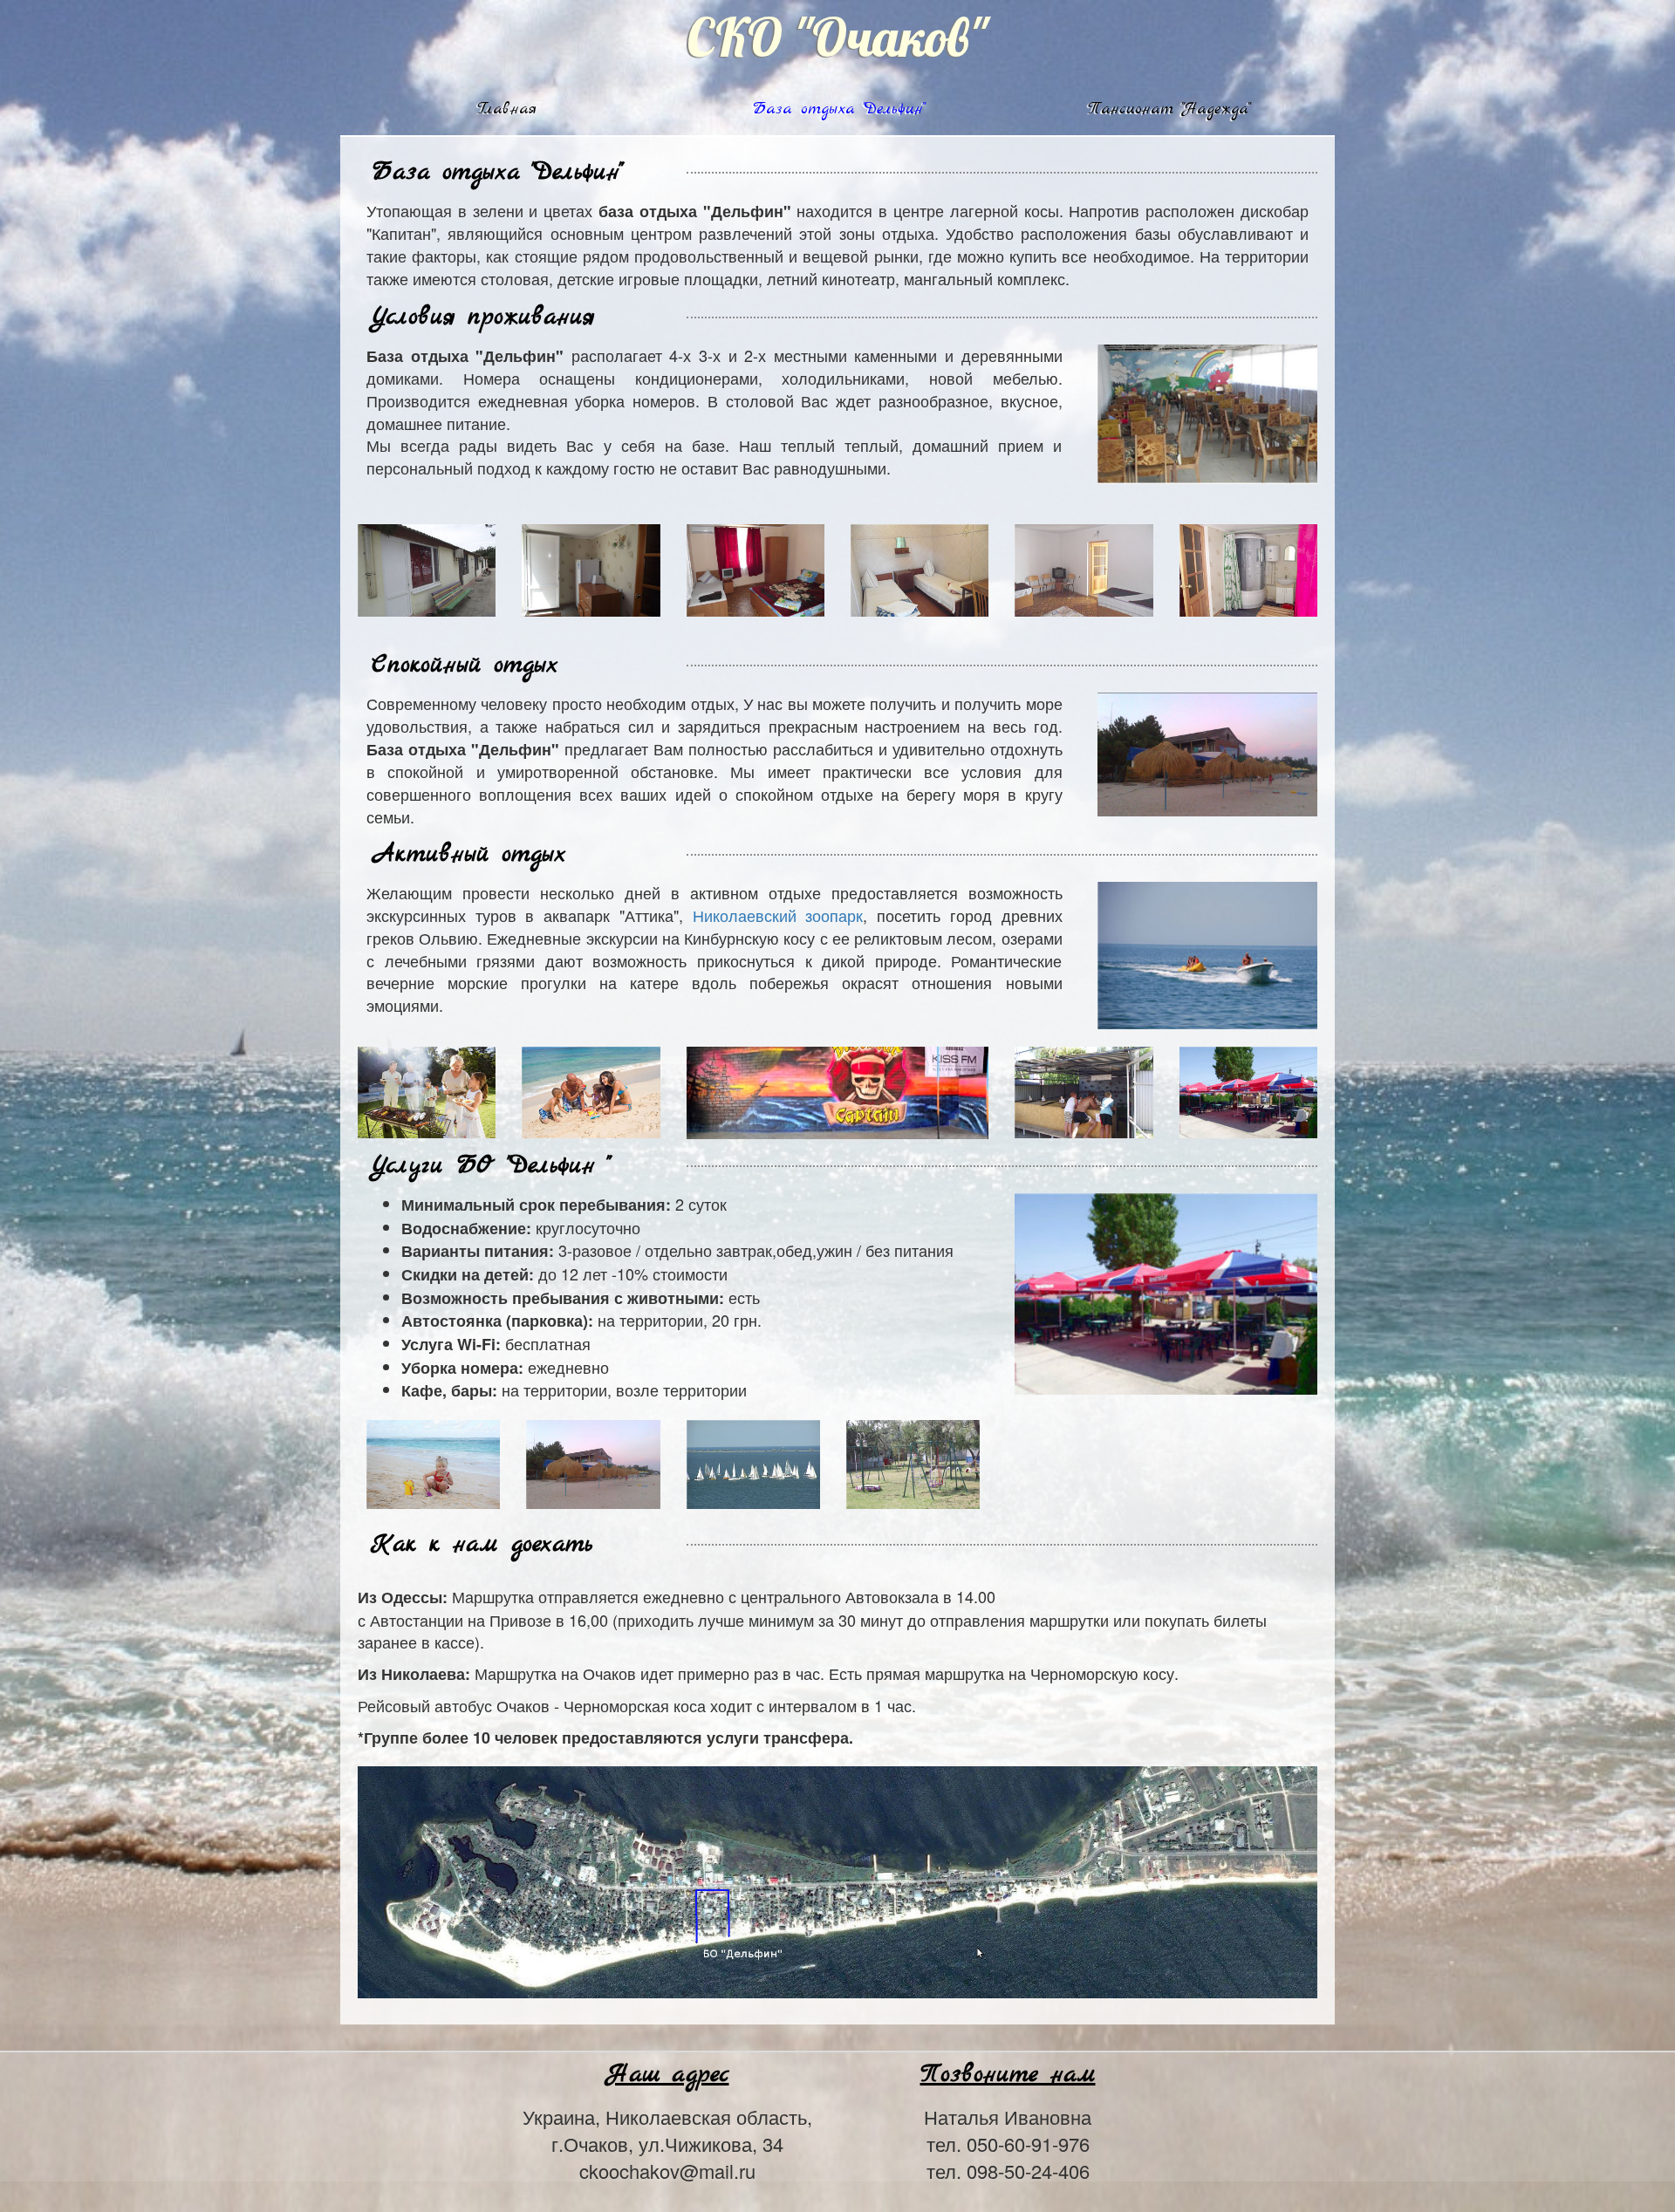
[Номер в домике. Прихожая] (591, 567)
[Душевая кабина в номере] (1248, 567)
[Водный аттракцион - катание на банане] (1208, 952)
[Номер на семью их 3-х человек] (755, 567)
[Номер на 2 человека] (920, 567)
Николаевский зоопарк (778, 915)
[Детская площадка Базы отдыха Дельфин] (913, 1462)
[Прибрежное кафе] (1248, 1089)
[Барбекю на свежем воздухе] (427, 1089)
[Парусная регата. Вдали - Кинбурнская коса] (753, 1462)
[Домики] (427, 567)
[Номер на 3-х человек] (1084, 567)
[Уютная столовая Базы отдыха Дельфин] (1208, 412)
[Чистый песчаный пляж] (433, 1462)
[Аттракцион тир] (1084, 1089)
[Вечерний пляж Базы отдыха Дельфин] (1208, 752)
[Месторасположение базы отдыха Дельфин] (837, 1880)
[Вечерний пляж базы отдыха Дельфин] (593, 1462)
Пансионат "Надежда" (1168, 109)
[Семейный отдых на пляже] (591, 1089)
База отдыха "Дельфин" (837, 109)
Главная (507, 109)
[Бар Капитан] (838, 1090)
